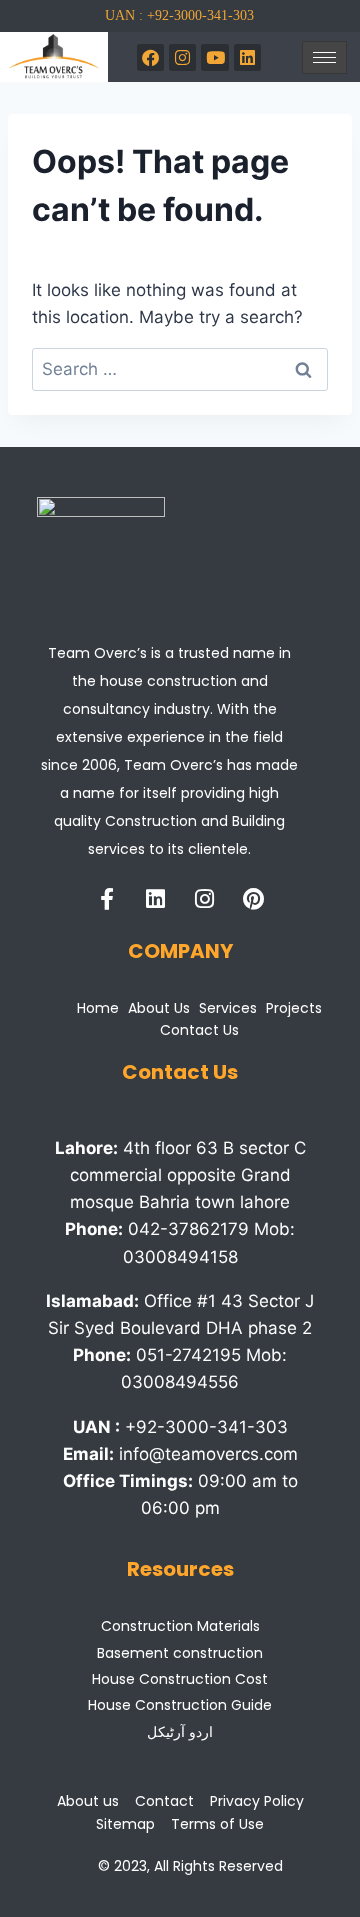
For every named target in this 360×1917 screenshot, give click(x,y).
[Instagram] (182, 57)
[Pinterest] (254, 899)
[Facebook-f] (107, 899)
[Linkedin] (156, 899)
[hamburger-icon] (324, 57)
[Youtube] (214, 57)
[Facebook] (150, 57)
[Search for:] (180, 369)
